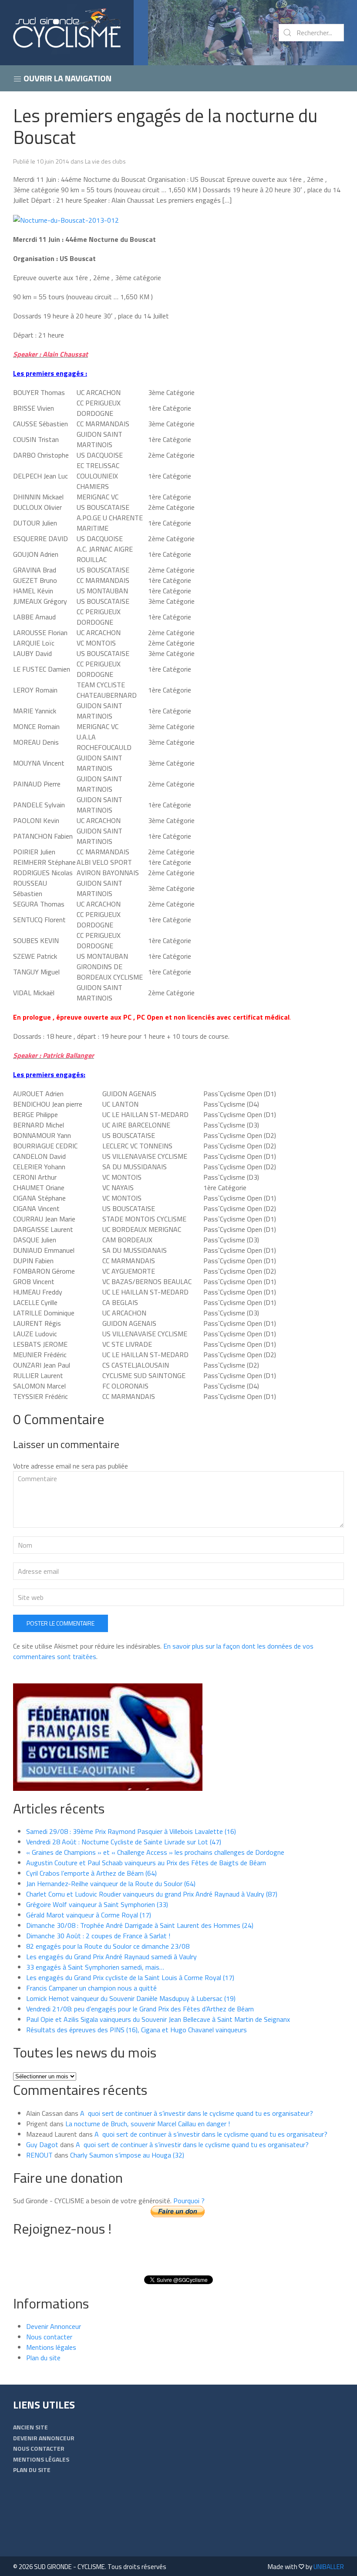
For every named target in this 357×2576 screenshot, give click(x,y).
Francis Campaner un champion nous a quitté (91, 1988)
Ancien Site (30, 2427)
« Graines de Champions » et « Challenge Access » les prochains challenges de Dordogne (155, 1852)
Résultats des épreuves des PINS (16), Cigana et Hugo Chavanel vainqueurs (136, 2030)
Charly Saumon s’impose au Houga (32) (127, 2155)
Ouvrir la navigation (67, 78)
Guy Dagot (42, 2144)
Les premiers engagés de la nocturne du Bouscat (165, 126)
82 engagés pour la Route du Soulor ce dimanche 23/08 (108, 1946)
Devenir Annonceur (54, 2326)
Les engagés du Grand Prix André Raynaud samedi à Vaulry (111, 1957)
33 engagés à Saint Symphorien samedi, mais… (95, 1967)
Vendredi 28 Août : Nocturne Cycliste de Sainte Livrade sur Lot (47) (124, 1842)
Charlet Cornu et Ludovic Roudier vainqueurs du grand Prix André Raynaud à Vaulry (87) (152, 1894)
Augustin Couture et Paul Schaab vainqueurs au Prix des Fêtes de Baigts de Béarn (146, 1863)
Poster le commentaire (61, 1623)
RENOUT (39, 2155)
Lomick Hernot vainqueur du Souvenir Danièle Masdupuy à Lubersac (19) (131, 1998)
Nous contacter (49, 2337)
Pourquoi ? (189, 2201)
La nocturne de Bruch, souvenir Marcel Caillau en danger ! (148, 2124)
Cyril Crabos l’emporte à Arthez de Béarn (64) (91, 1873)
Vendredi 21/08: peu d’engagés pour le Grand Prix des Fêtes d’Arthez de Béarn (140, 2009)
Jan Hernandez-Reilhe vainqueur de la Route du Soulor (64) (111, 1883)
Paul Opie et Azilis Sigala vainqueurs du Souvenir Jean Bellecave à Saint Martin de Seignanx (158, 2019)
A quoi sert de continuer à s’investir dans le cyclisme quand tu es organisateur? (197, 2113)
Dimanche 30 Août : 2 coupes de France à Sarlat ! (98, 1936)
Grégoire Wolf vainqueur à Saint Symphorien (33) (97, 1904)
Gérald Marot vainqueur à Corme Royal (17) (89, 1915)
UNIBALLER (329, 2567)
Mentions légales (51, 2347)
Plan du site (43, 2358)
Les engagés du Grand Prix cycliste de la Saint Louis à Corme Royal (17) (130, 1977)
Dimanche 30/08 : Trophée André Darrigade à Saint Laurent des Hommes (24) (140, 1925)
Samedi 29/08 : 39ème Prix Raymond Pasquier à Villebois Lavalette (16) (131, 1831)
